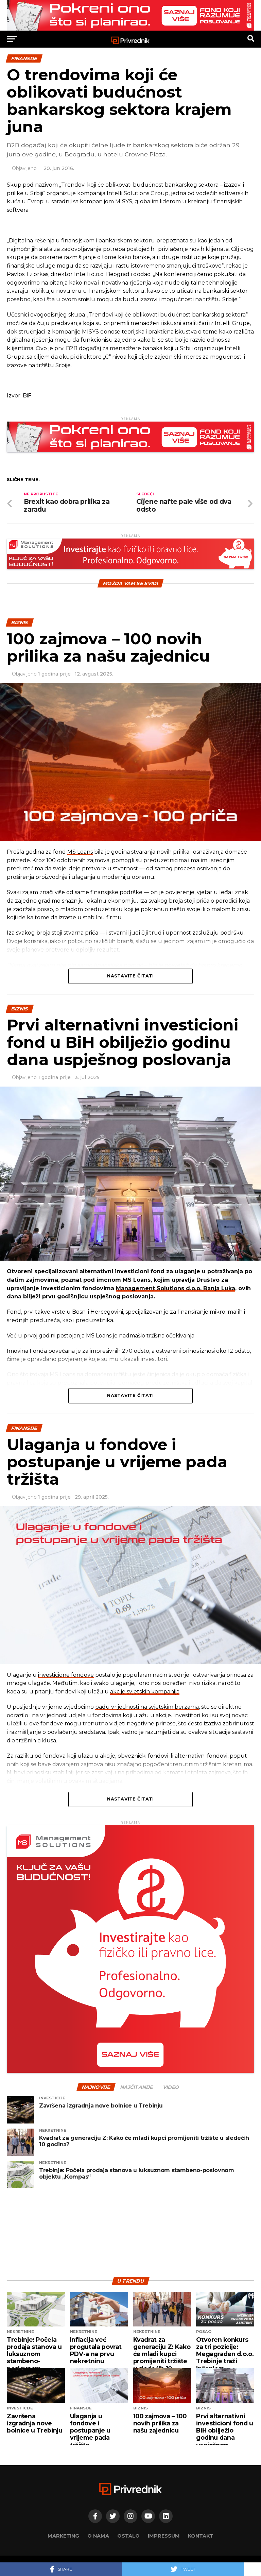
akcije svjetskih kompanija (145, 1692)
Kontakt (201, 2536)
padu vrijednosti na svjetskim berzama (147, 1707)
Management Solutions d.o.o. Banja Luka (176, 1288)
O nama (98, 2536)
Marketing (63, 2536)
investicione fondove (66, 1675)
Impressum (164, 2536)
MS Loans (80, 852)
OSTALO (128, 2536)
